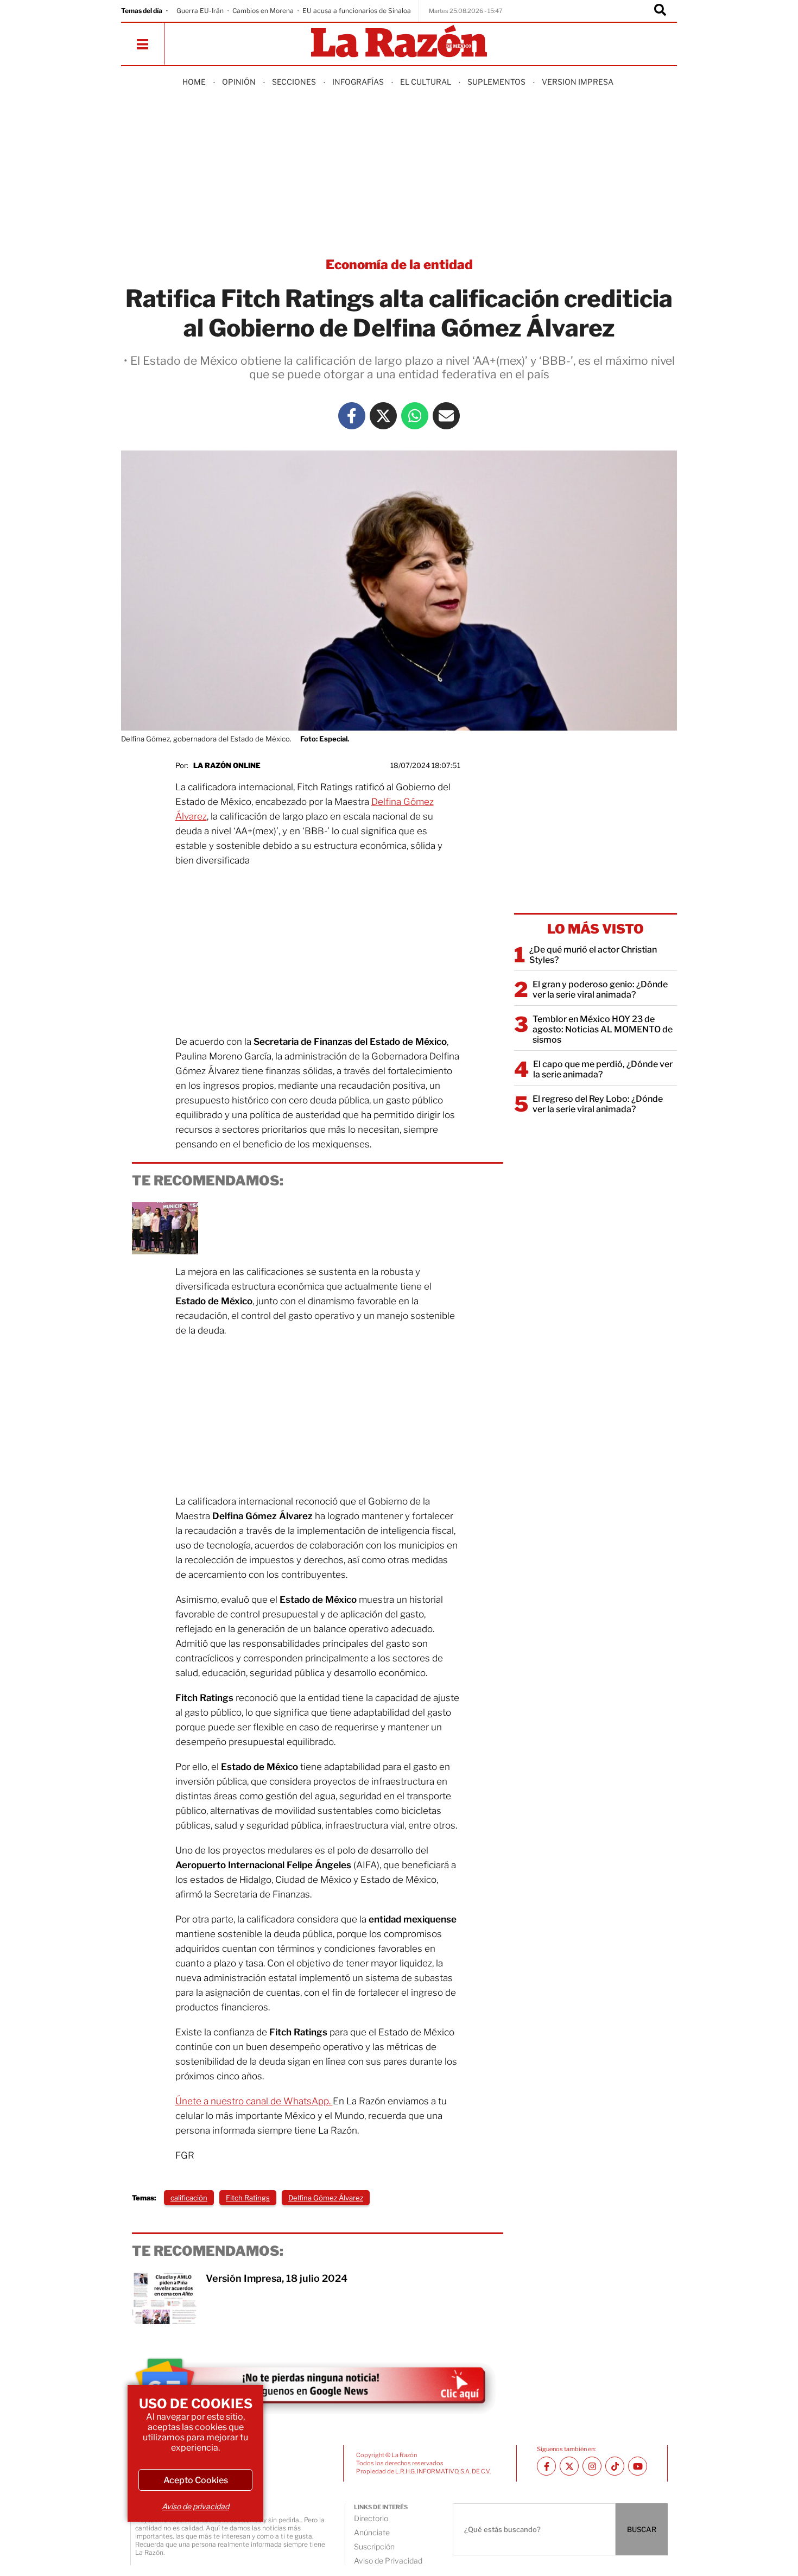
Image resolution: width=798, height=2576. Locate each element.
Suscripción (374, 2546)
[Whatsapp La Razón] (415, 416)
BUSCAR (642, 2529)
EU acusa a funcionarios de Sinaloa (357, 11)
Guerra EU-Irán (200, 11)
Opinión (239, 82)
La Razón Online (227, 765)
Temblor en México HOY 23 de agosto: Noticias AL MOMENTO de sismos (603, 1029)
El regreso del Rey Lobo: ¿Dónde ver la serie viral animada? (598, 1104)
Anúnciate (372, 2532)
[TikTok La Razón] (615, 2466)
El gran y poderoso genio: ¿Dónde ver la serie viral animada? (600, 989)
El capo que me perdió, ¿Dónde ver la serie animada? (603, 1069)
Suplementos (496, 82)
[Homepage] (399, 42)
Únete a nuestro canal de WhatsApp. (254, 2101)
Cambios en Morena (263, 11)
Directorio (371, 2518)
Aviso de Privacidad (388, 2561)
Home (194, 82)
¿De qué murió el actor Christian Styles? (593, 955)
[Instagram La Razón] (592, 2466)
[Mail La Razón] (446, 416)
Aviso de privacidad (195, 2506)
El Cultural (426, 82)
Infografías (358, 82)
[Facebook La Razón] (352, 416)
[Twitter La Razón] (383, 416)
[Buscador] (660, 11)
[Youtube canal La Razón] (638, 2466)
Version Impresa (578, 82)
